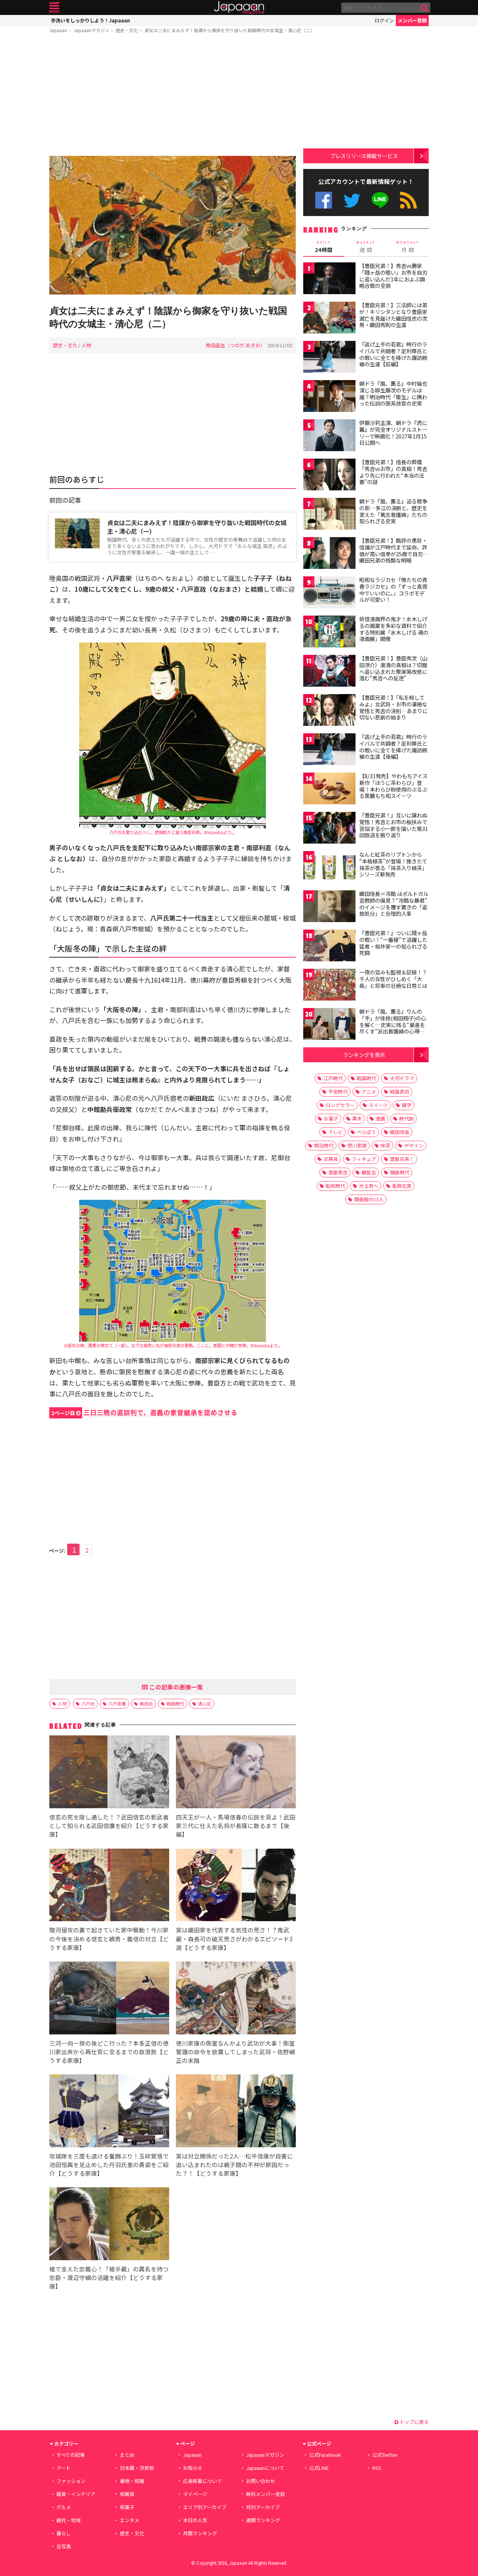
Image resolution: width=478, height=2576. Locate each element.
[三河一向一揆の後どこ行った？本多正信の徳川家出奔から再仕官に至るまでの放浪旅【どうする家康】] (109, 1999)
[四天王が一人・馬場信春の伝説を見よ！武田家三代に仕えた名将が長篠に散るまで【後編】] (236, 1773)
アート (63, 2468)
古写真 (64, 2546)
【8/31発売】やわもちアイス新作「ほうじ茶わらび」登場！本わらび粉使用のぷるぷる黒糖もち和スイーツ (393, 786)
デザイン (414, 1145)
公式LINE (380, 200)
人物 (86, 345)
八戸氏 (88, 1703)
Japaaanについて (265, 2468)
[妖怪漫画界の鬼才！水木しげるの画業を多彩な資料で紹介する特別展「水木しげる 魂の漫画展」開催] (329, 633)
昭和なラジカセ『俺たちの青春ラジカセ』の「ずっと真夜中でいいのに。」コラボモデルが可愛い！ (393, 590)
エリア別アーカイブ (205, 2507)
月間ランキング (200, 2533)
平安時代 (338, 1092)
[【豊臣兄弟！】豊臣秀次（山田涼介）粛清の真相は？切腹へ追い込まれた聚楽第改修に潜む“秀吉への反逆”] (329, 672)
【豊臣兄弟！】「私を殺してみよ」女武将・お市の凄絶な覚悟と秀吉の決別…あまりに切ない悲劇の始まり (393, 707)
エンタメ (130, 2520)
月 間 (408, 247)
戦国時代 (176, 1703)
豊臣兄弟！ (402, 1159)
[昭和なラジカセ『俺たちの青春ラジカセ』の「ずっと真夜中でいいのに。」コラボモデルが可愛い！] (329, 593)
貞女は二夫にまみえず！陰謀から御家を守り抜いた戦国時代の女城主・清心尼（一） (197, 527)
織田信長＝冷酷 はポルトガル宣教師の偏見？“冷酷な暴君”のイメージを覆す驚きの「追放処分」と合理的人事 (394, 904)
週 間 (366, 247)
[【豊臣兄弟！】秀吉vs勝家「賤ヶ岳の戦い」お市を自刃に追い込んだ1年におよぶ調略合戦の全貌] (329, 279)
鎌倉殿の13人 (369, 1199)
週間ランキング (263, 2520)
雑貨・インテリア (76, 2494)
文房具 (331, 1159)
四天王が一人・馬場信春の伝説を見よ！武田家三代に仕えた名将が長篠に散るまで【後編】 (236, 1825)
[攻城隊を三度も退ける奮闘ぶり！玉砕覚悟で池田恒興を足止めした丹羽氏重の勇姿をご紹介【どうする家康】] (109, 2112)
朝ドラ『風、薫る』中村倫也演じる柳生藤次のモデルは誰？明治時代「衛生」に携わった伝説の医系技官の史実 (393, 393)
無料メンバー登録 (266, 2494)
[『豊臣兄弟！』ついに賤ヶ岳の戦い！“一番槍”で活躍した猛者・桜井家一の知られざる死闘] (329, 947)
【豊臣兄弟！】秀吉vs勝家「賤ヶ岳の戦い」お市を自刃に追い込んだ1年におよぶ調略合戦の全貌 (393, 276)
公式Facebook (324, 200)
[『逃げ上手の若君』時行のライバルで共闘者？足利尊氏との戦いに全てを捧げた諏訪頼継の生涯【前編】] (329, 358)
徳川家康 (357, 1145)
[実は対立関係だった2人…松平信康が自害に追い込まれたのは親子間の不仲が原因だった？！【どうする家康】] (236, 2112)
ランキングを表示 (364, 1055)
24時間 (324, 247)
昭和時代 (335, 1186)
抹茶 (385, 1145)
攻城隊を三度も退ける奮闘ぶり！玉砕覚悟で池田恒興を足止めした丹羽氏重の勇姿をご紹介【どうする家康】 (109, 2164)
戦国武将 (400, 1092)
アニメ (369, 1092)
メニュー (54, 8)
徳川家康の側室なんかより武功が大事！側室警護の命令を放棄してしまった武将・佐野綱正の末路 (235, 2052)
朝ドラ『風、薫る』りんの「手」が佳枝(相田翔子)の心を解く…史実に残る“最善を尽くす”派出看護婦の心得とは (393, 1024)
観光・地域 (69, 2520)
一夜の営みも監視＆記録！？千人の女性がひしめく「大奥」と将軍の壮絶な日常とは (393, 979)
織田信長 (400, 1132)
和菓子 (127, 2507)
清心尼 (205, 1703)
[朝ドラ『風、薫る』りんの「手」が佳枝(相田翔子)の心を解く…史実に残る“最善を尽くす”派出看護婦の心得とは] (329, 1025)
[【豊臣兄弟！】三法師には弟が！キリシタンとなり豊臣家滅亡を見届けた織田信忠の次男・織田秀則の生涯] (329, 319)
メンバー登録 (412, 20)
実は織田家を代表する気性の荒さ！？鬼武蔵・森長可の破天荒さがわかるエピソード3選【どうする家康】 (234, 1938)
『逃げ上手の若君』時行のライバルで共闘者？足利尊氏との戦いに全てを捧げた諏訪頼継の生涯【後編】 (393, 747)
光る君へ (369, 1186)
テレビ (336, 1132)
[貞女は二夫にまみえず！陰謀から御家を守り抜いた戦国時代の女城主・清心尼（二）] (173, 226)
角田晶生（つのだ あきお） (235, 345)
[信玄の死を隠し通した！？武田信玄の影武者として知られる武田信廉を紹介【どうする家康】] (109, 1773)
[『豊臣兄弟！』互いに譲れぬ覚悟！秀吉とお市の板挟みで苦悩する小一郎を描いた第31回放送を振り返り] (329, 829)
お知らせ (193, 2468)
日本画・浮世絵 (137, 2468)
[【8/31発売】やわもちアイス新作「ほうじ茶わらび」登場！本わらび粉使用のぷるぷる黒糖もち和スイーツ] (329, 790)
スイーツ (378, 1105)
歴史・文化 (127, 30)
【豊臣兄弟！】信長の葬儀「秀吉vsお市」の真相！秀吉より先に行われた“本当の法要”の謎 (393, 472)
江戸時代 (333, 1078)
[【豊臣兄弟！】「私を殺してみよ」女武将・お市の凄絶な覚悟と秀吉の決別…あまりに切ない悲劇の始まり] (329, 711)
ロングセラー (340, 1105)
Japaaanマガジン (91, 30)
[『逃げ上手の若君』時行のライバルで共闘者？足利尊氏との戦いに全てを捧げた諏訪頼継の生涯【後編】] (329, 750)
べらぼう (366, 1132)
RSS (408, 200)
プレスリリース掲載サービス (364, 156)
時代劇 (406, 1118)
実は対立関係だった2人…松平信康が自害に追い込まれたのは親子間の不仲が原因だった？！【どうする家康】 (235, 2164)
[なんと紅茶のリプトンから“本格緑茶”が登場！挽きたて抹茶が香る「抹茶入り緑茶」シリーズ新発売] (329, 868)
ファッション (71, 2481)
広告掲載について (202, 2481)
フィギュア (364, 1159)
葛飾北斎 (402, 1186)
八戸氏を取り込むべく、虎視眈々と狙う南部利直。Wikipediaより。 (173, 832)
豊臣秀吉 (338, 1172)
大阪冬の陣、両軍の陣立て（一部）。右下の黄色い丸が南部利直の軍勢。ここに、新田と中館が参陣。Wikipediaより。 (173, 1345)
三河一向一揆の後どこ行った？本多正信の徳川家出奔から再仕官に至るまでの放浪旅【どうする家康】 (109, 2052)
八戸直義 (117, 1703)
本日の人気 (195, 2520)
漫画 (381, 1118)
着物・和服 (132, 2481)
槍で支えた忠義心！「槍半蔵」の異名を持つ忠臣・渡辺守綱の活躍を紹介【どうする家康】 (109, 2277)
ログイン (384, 20)
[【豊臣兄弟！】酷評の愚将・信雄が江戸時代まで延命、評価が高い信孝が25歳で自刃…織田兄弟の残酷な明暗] (329, 554)
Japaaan (239, 8)
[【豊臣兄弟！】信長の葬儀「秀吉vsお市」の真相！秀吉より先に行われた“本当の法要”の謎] (329, 476)
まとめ (127, 2455)
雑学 (407, 1105)
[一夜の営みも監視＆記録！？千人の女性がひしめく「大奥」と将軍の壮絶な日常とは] (329, 986)
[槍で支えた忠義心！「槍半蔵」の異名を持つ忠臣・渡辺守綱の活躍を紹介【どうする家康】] (109, 2225)
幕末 (357, 1118)
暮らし (64, 2533)
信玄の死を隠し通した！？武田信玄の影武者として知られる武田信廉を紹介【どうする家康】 (109, 1825)
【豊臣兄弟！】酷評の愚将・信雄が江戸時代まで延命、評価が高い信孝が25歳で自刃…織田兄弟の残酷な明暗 (394, 550)
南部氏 (146, 1703)
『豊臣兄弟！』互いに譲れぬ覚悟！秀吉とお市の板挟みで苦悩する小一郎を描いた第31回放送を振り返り (394, 825)
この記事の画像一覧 (176, 1687)
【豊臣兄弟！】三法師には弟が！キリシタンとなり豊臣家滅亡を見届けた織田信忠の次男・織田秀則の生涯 (393, 315)
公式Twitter (352, 200)
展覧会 (369, 1172)
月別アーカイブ (263, 2507)
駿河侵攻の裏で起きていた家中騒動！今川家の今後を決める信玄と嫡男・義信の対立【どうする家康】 (109, 1938)
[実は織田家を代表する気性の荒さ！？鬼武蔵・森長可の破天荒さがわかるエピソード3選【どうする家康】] (236, 1886)
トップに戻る (414, 2422)
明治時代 (324, 1145)
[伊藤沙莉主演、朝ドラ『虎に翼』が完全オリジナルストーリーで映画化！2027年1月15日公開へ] (329, 436)
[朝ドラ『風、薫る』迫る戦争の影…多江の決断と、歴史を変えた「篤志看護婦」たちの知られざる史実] (329, 515)
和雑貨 (127, 2494)
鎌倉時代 (400, 1172)
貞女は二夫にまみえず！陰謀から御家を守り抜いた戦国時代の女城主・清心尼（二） (230, 30)
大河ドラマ (402, 1078)
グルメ (64, 2507)
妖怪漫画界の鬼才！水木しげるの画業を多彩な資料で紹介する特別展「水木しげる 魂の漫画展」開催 (394, 629)
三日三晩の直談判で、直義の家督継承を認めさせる (144, 1412)
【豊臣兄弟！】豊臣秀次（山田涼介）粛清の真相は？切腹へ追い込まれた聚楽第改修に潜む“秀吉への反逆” (393, 668)
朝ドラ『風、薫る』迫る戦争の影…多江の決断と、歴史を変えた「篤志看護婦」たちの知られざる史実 (393, 511)
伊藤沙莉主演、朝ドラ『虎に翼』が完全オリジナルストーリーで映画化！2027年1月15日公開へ (393, 433)
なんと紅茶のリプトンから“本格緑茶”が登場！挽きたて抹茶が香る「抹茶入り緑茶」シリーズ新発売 (393, 864)
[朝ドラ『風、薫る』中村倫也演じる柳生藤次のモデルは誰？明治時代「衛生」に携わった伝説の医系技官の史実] (329, 397)
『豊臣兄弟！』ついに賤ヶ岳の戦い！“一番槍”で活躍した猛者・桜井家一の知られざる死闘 (393, 943)
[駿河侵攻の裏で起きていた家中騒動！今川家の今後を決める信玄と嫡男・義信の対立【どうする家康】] (109, 1886)
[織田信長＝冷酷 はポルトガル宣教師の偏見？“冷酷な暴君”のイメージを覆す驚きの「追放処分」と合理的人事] (329, 907)
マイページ (195, 2494)
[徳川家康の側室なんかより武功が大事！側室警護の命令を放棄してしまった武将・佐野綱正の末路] (236, 1999)
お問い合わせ (261, 2481)
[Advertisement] (173, 96)
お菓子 (331, 1118)
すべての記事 (71, 2455)
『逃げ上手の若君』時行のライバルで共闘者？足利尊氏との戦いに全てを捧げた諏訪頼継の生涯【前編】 (393, 354)
